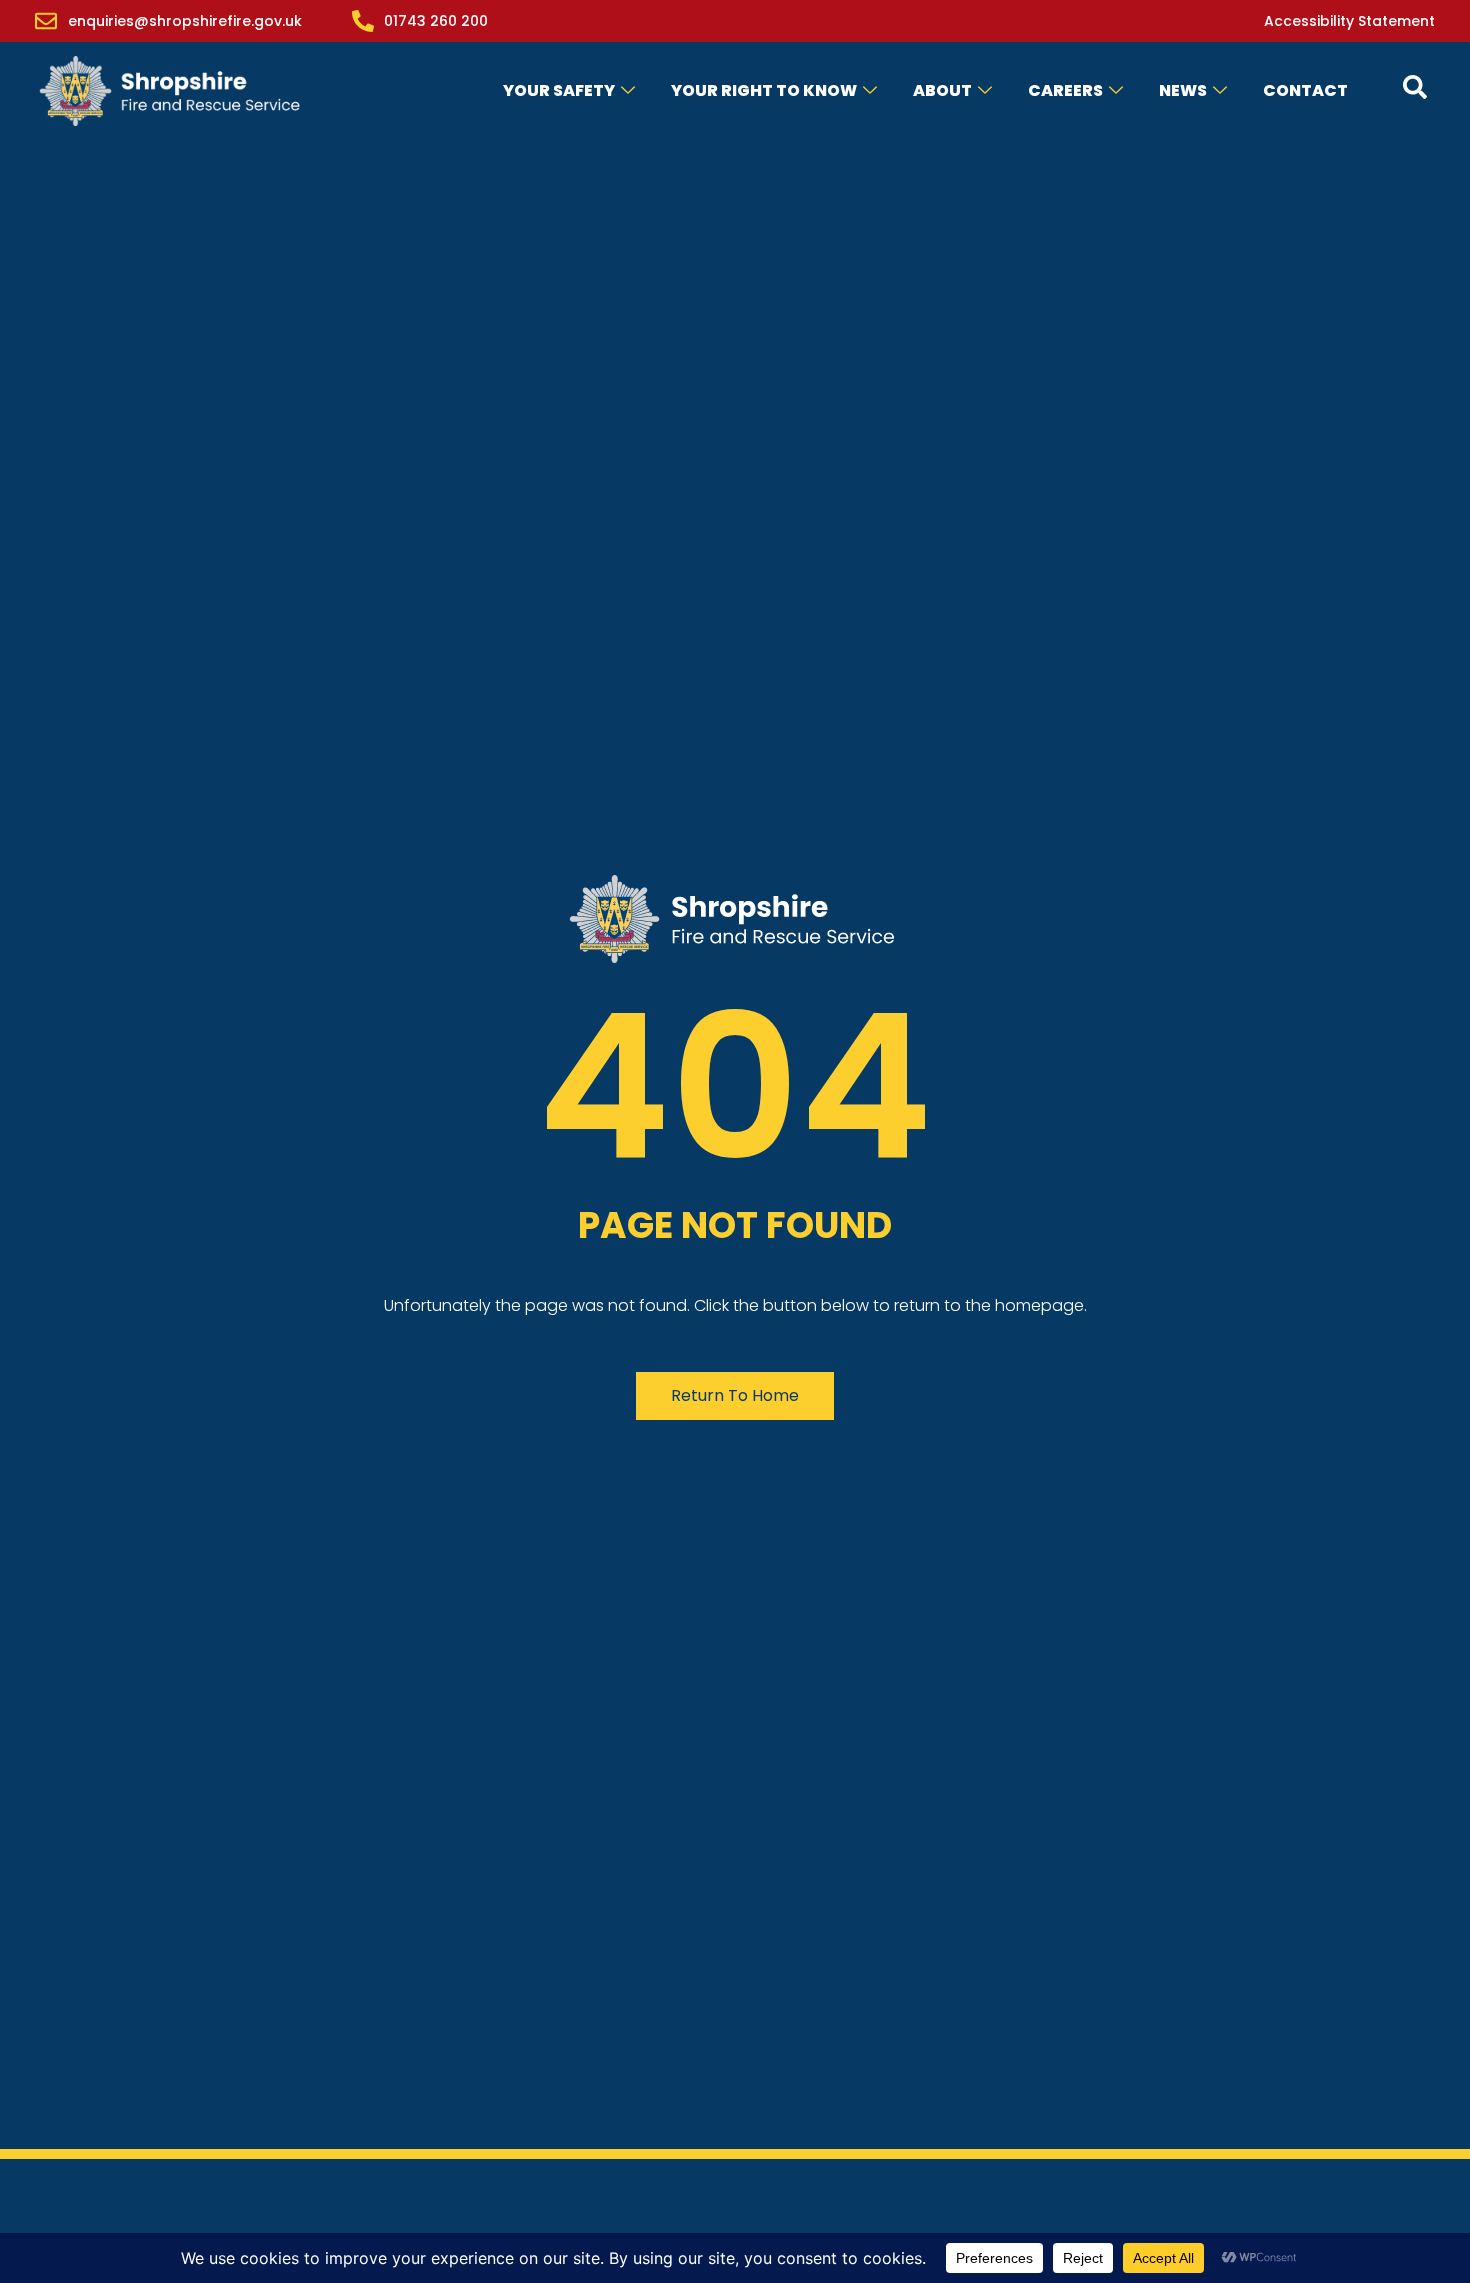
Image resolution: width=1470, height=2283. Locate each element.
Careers (1065, 90)
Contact (1305, 90)
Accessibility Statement (1349, 21)
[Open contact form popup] (1415, 87)
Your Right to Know (764, 90)
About (942, 90)
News (1183, 90)
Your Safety (559, 90)
